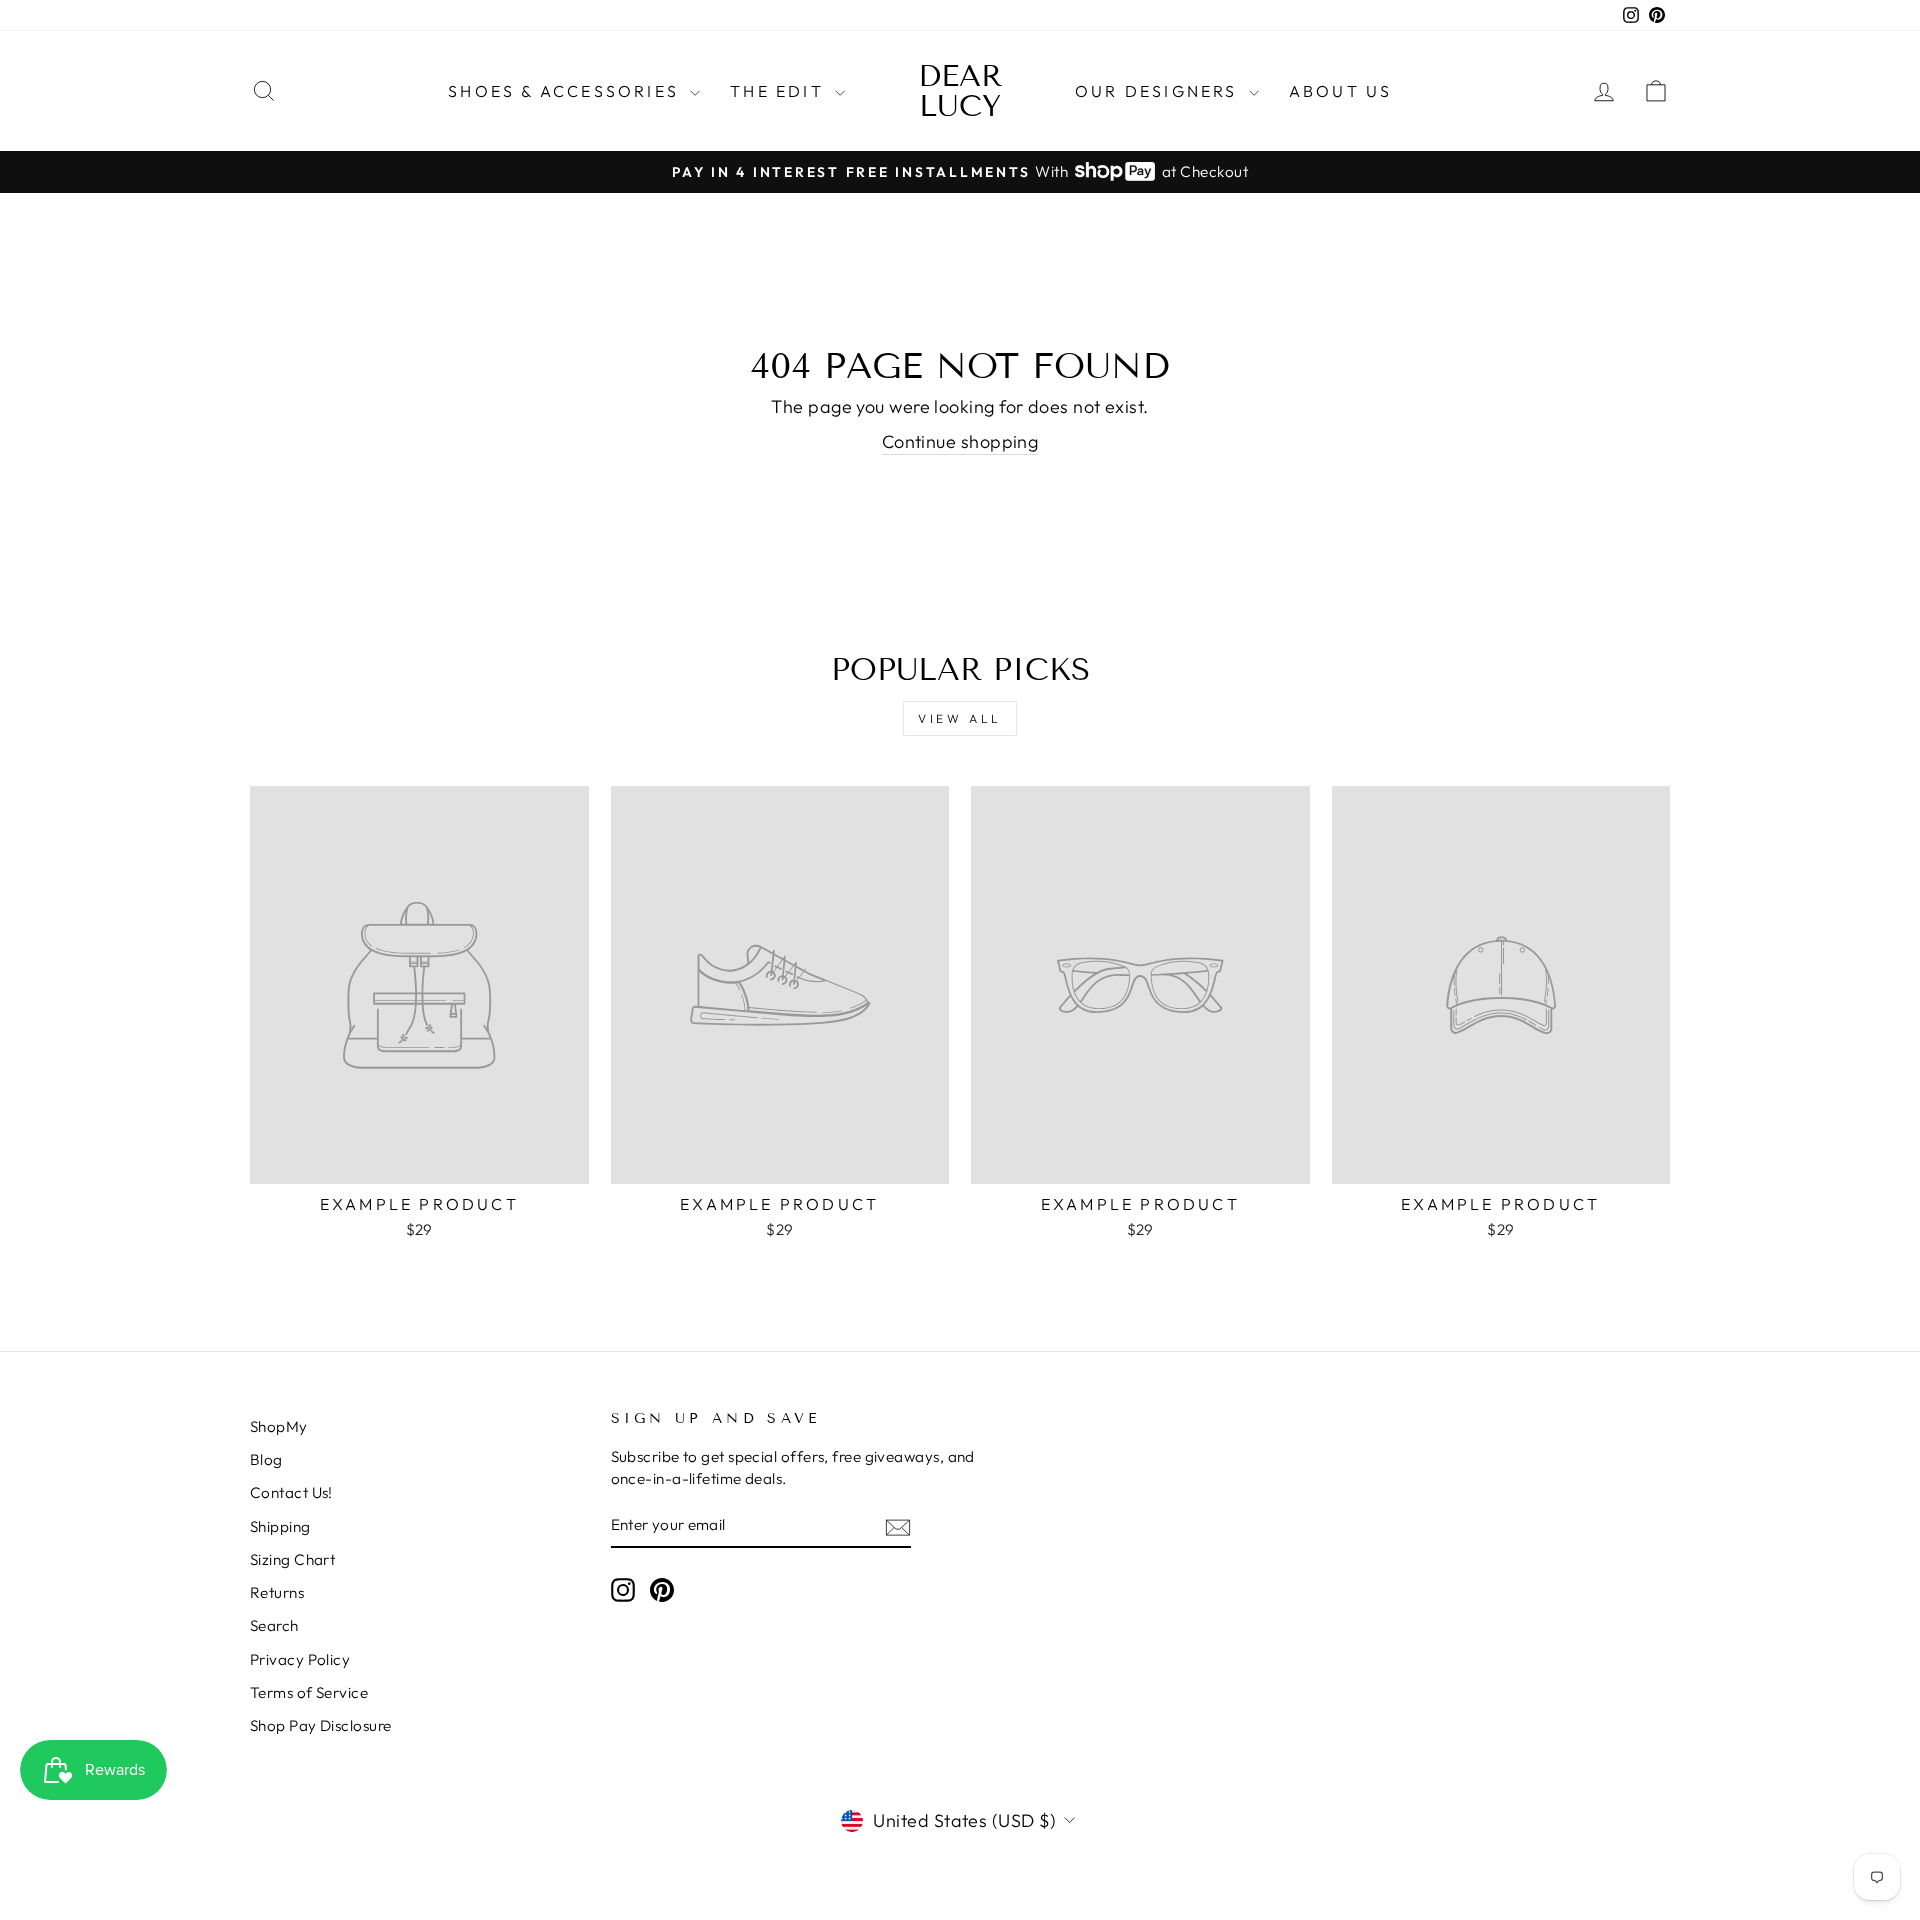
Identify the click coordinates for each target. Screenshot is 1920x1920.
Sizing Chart (292, 1559)
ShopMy (279, 1426)
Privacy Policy (300, 1659)
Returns (277, 1592)
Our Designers (1159, 91)
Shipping (280, 1526)
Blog (266, 1459)
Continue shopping (960, 441)
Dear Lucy (960, 91)
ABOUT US (1341, 91)
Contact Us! (291, 1492)
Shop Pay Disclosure (321, 1725)
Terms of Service (309, 1692)
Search (274, 1625)
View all (960, 718)
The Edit (780, 91)
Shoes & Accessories (566, 91)
